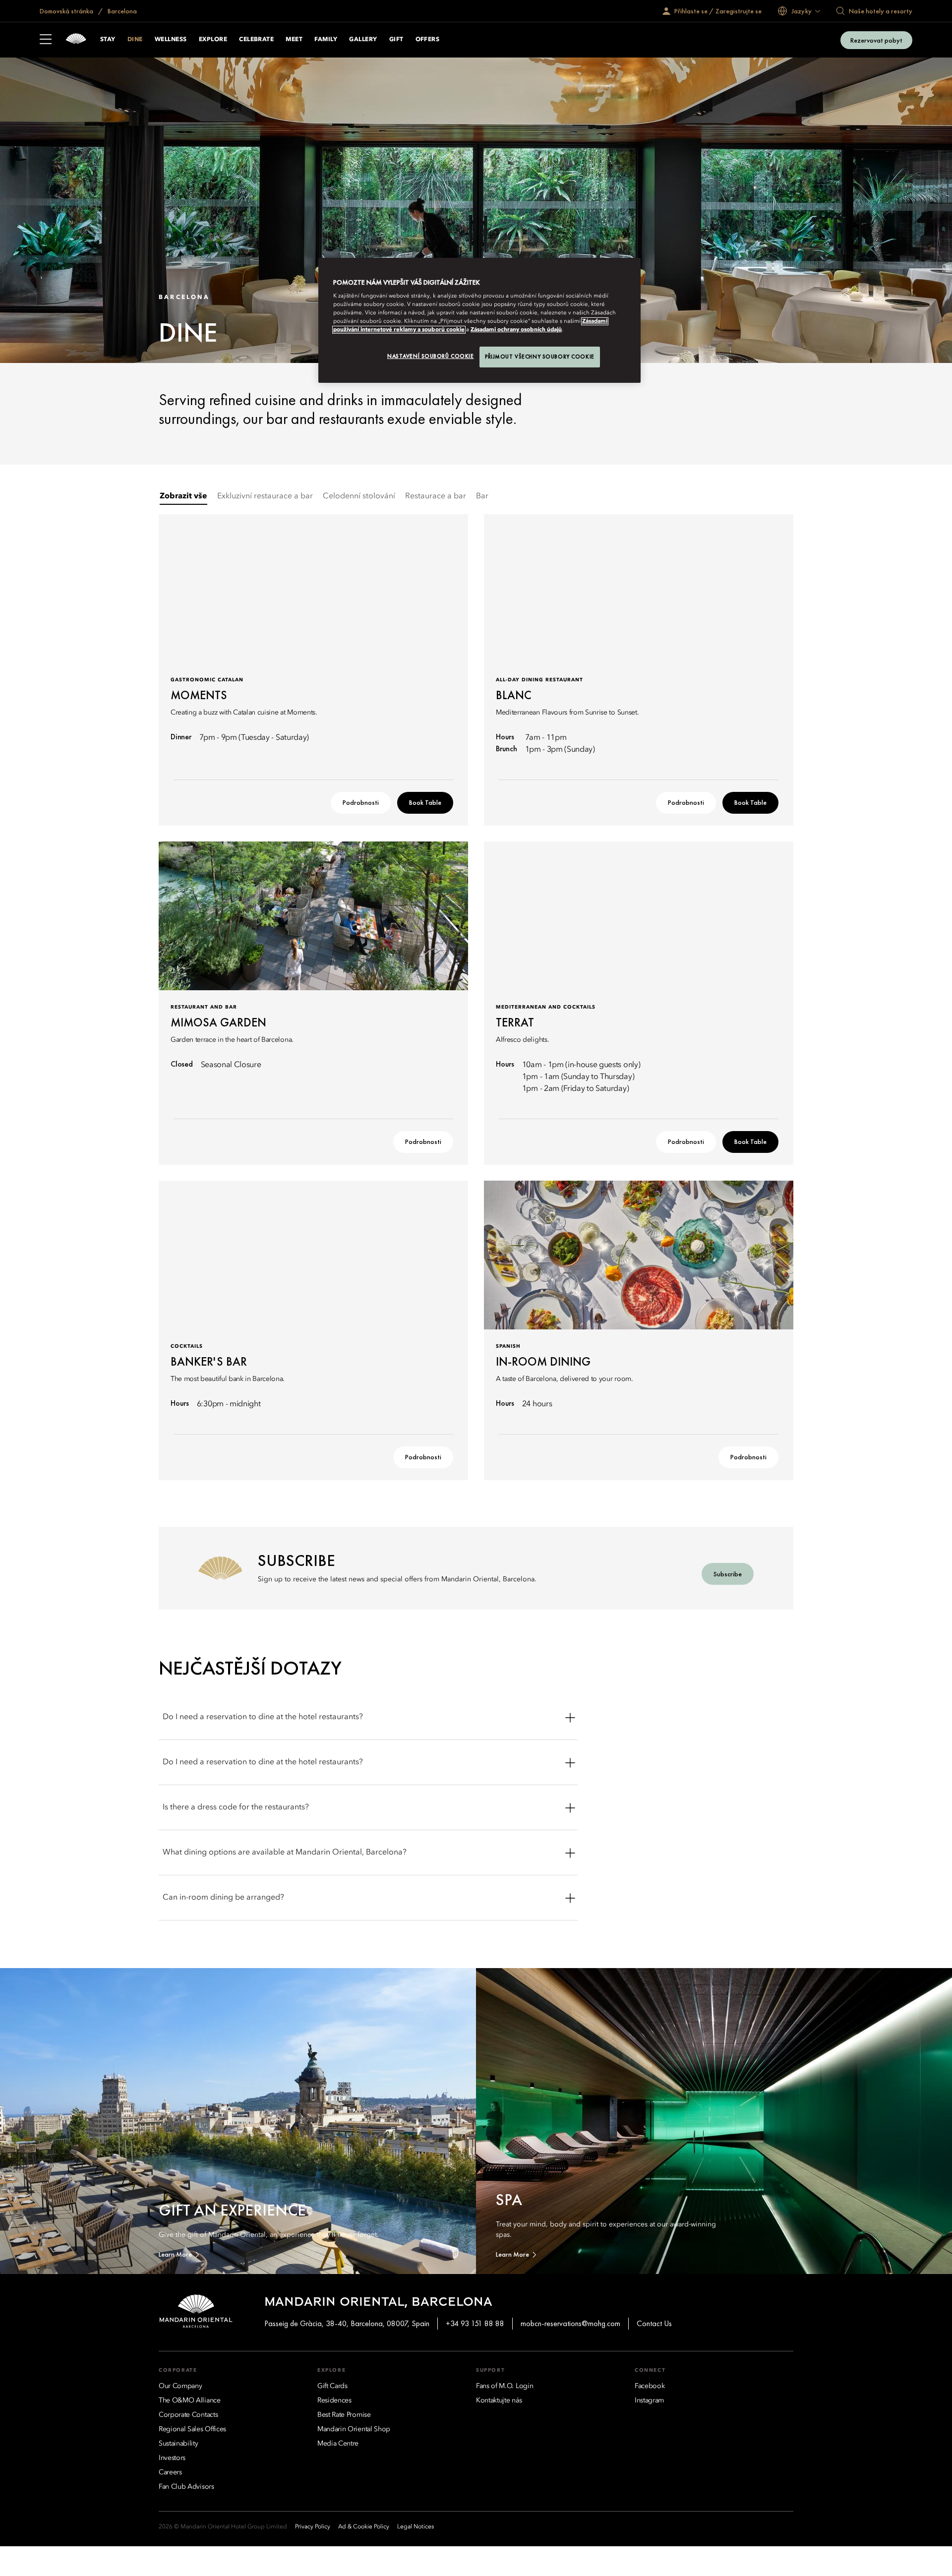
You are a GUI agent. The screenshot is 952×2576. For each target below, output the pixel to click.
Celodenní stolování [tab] (359, 496)
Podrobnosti (361, 802)
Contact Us (654, 2323)
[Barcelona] (76, 40)
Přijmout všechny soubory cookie (540, 357)
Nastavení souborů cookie (431, 356)
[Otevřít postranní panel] (46, 40)
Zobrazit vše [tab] (183, 496)
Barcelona (121, 11)
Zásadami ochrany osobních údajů (516, 330)
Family (326, 40)
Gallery (363, 40)
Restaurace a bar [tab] (436, 496)
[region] (479, 321)
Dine (135, 40)
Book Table (425, 802)
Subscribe (728, 1574)
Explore (213, 40)
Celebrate (256, 40)
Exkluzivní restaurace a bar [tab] (265, 496)
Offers (428, 40)
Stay (108, 40)
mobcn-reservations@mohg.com (570, 2323)
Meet (294, 40)
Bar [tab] (482, 496)
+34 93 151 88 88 (475, 2323)
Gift (396, 40)
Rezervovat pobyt (876, 40)
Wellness (171, 40)
